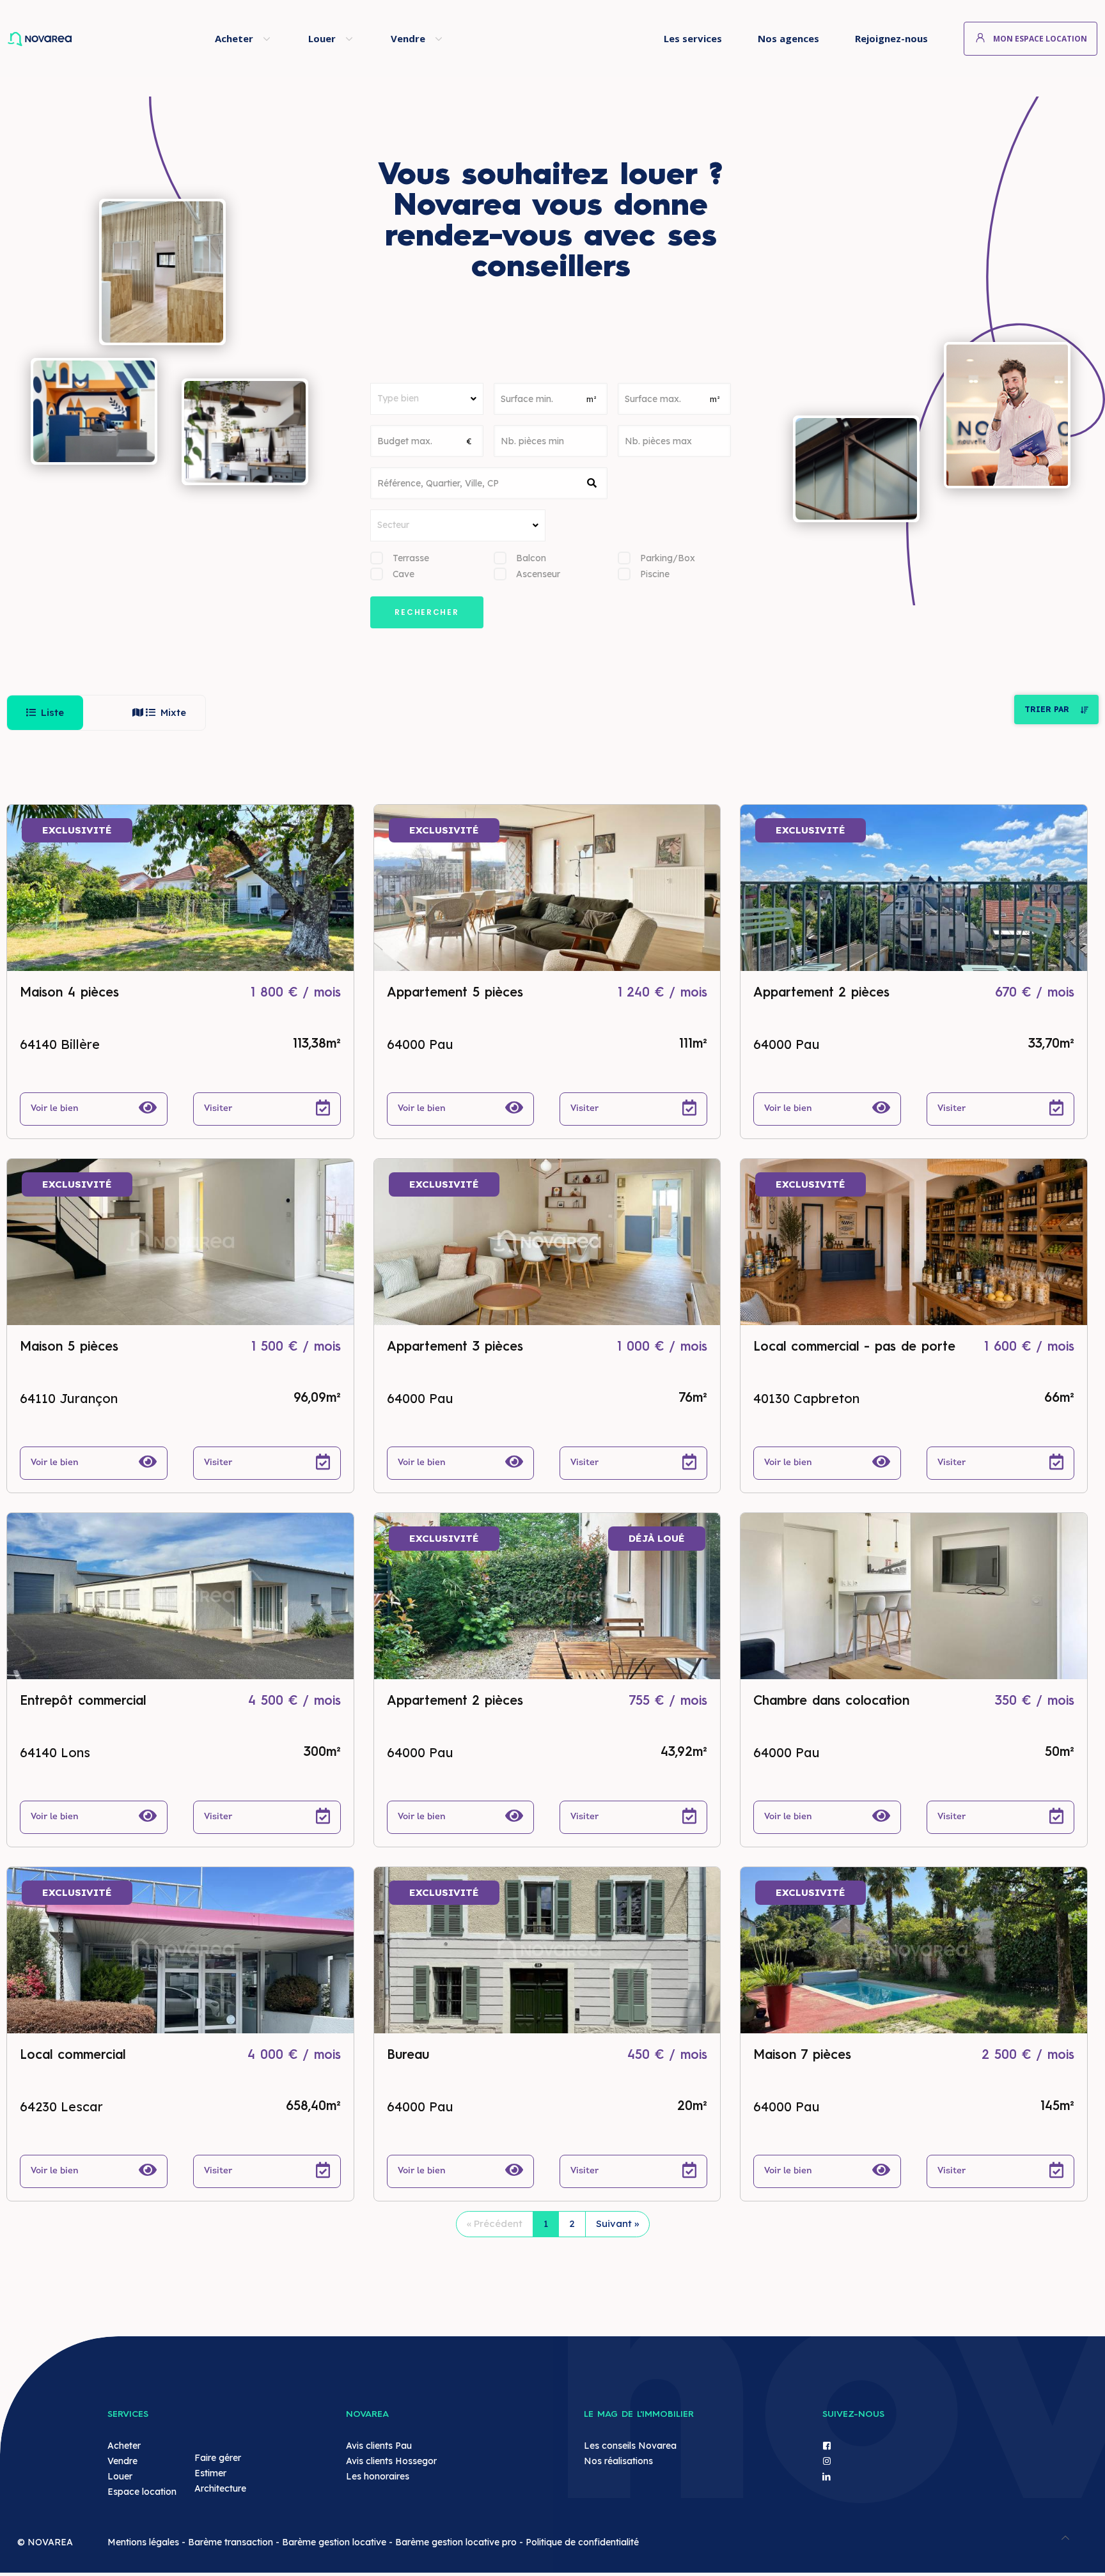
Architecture (220, 2488)
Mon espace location (1040, 39)
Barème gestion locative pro (456, 2542)
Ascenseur (538, 574)
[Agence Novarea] (86, 38)
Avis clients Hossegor (391, 2461)
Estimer (210, 2473)
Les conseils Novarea (630, 2446)
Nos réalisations (618, 2461)
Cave (404, 574)
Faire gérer (218, 2458)
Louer (322, 38)
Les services (693, 38)
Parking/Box (668, 558)
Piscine (655, 574)
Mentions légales (143, 2542)
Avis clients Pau (379, 2446)
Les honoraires (378, 2476)
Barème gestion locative (334, 2542)
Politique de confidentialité (582, 2542)
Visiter (219, 1109)
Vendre (408, 38)
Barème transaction (231, 2542)
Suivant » (617, 2223)
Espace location (142, 2492)
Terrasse (411, 558)
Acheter (234, 38)
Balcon (531, 558)
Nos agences (788, 38)
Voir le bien (56, 1109)
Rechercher (427, 612)
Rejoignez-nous (891, 38)
